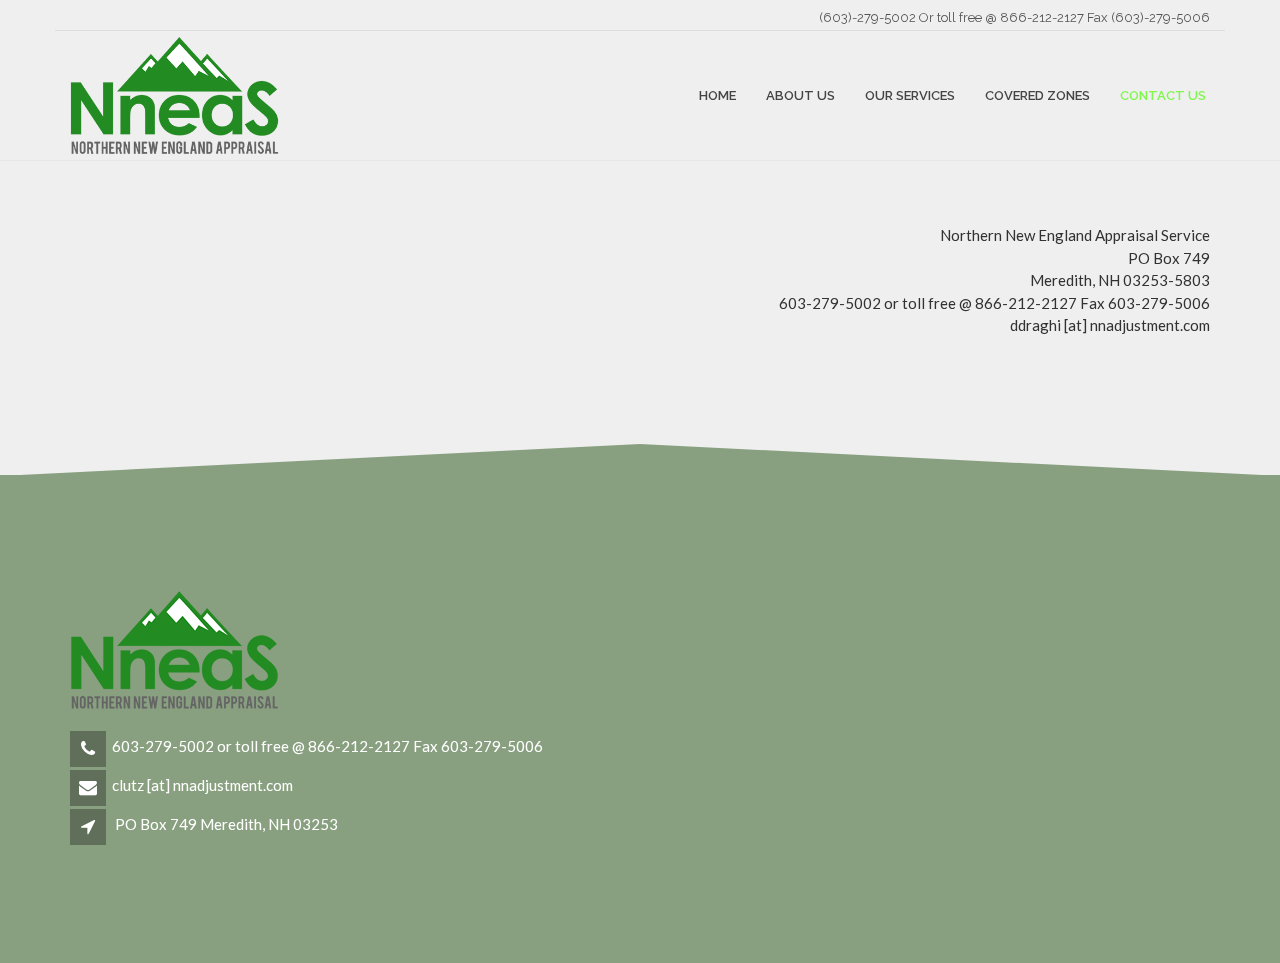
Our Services (910, 95)
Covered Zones (1037, 95)
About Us (800, 95)
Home (717, 95)
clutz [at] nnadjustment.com (202, 785)
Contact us (1163, 95)
